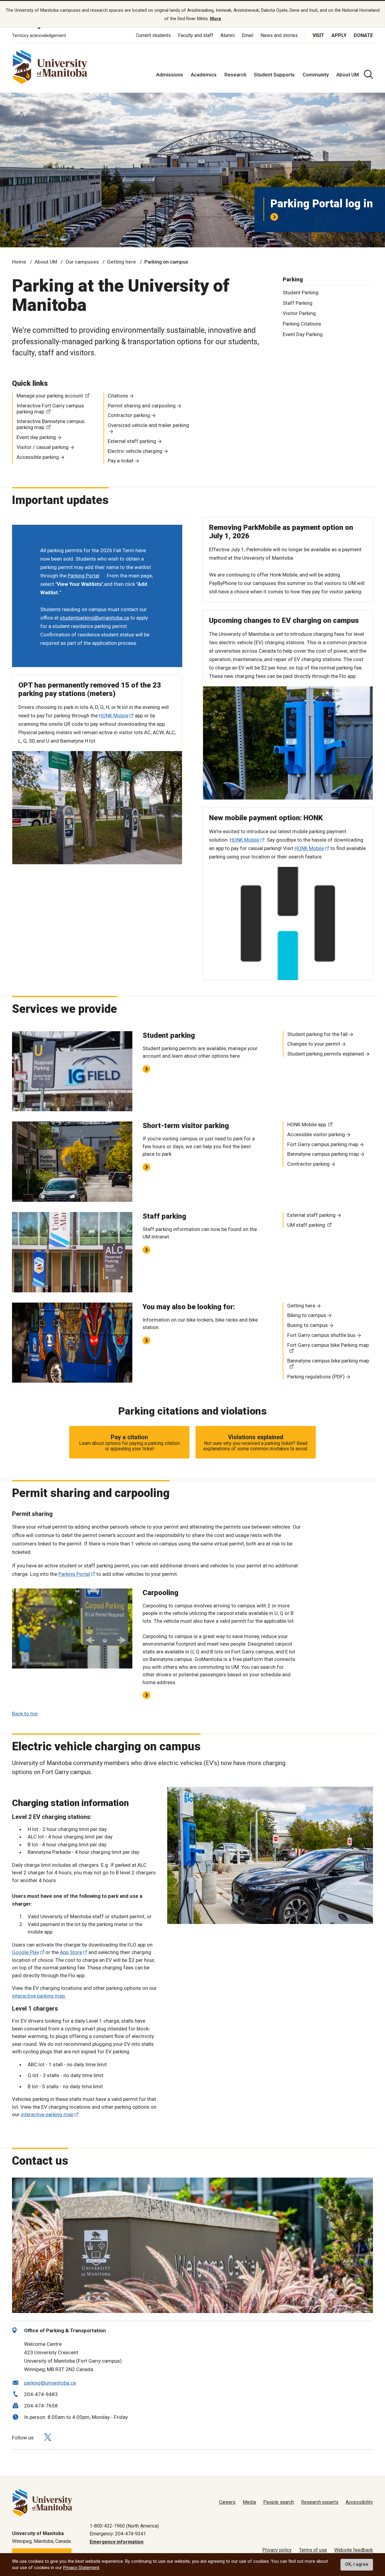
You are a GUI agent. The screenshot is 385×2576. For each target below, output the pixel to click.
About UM (348, 75)
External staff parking (132, 441)
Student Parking (301, 292)
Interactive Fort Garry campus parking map (50, 409)
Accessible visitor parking (316, 1134)
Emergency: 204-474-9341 (118, 2534)
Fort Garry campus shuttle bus (321, 1335)
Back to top (25, 1714)
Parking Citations (302, 324)
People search (279, 2502)
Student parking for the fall (317, 1034)
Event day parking (36, 437)
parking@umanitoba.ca (50, 2383)
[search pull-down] (368, 74)
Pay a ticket (121, 461)
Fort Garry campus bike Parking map (328, 1345)
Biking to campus (307, 1315)
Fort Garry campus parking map (323, 1144)
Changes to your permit (314, 1044)
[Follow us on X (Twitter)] (48, 2437)
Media (249, 2502)
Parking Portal (74, 1574)
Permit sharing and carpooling (142, 406)
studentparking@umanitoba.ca (94, 618)
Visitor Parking (299, 313)
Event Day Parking (303, 334)
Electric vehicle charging (135, 451)
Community (316, 75)
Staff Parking (298, 303)
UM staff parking (306, 1225)
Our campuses (82, 262)
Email (248, 35)
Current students (153, 35)
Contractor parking (129, 415)
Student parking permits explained (326, 1054)
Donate (363, 35)
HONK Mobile (114, 716)
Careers (227, 2502)
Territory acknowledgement (39, 36)
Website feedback (354, 2550)
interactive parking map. (39, 1996)
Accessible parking (38, 457)
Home (19, 262)
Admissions (170, 75)
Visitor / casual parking (43, 447)
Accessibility (359, 2502)
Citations (118, 396)
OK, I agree (357, 2565)
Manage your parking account (50, 396)
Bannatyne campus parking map (323, 1154)
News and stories (279, 35)
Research (235, 75)
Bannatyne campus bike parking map (328, 1361)
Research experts (320, 2502)
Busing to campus (308, 1325)
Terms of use (313, 2550)
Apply (339, 35)
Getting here (122, 262)
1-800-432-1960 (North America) (124, 2526)
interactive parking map (47, 2114)
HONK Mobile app (307, 1124)
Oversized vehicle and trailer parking (148, 425)
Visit (318, 35)
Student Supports (274, 75)
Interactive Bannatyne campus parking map (51, 424)
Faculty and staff (196, 35)
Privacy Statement (81, 2568)
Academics (204, 75)
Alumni (228, 35)
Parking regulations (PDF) (316, 1377)
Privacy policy (277, 2550)
